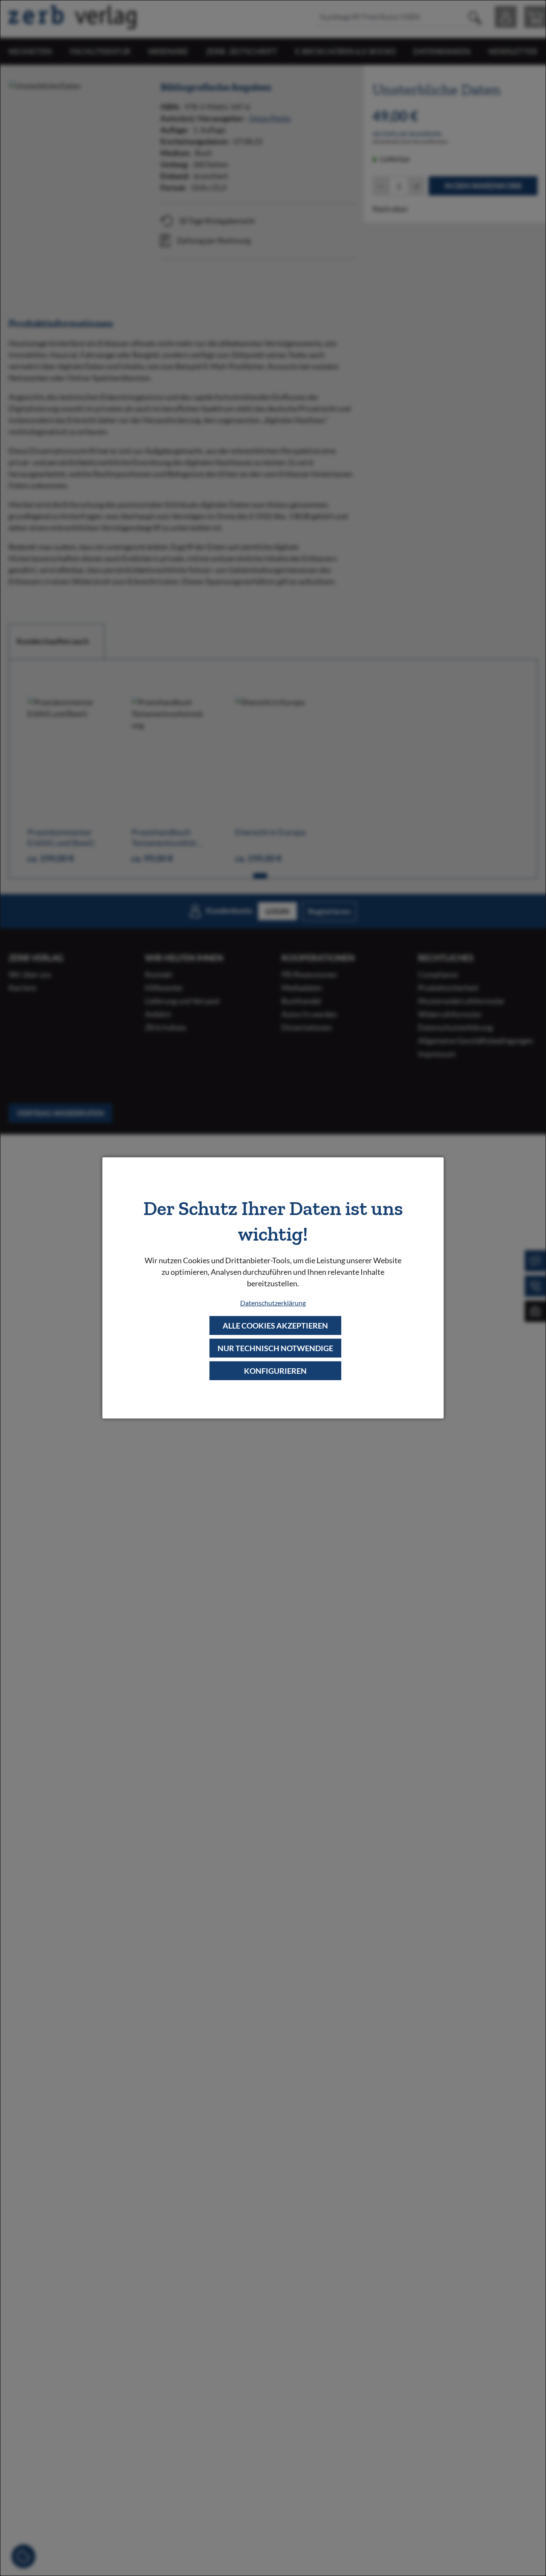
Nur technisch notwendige (275, 1348)
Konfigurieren (275, 1371)
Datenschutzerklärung (273, 1302)
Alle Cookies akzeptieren (275, 1325)
